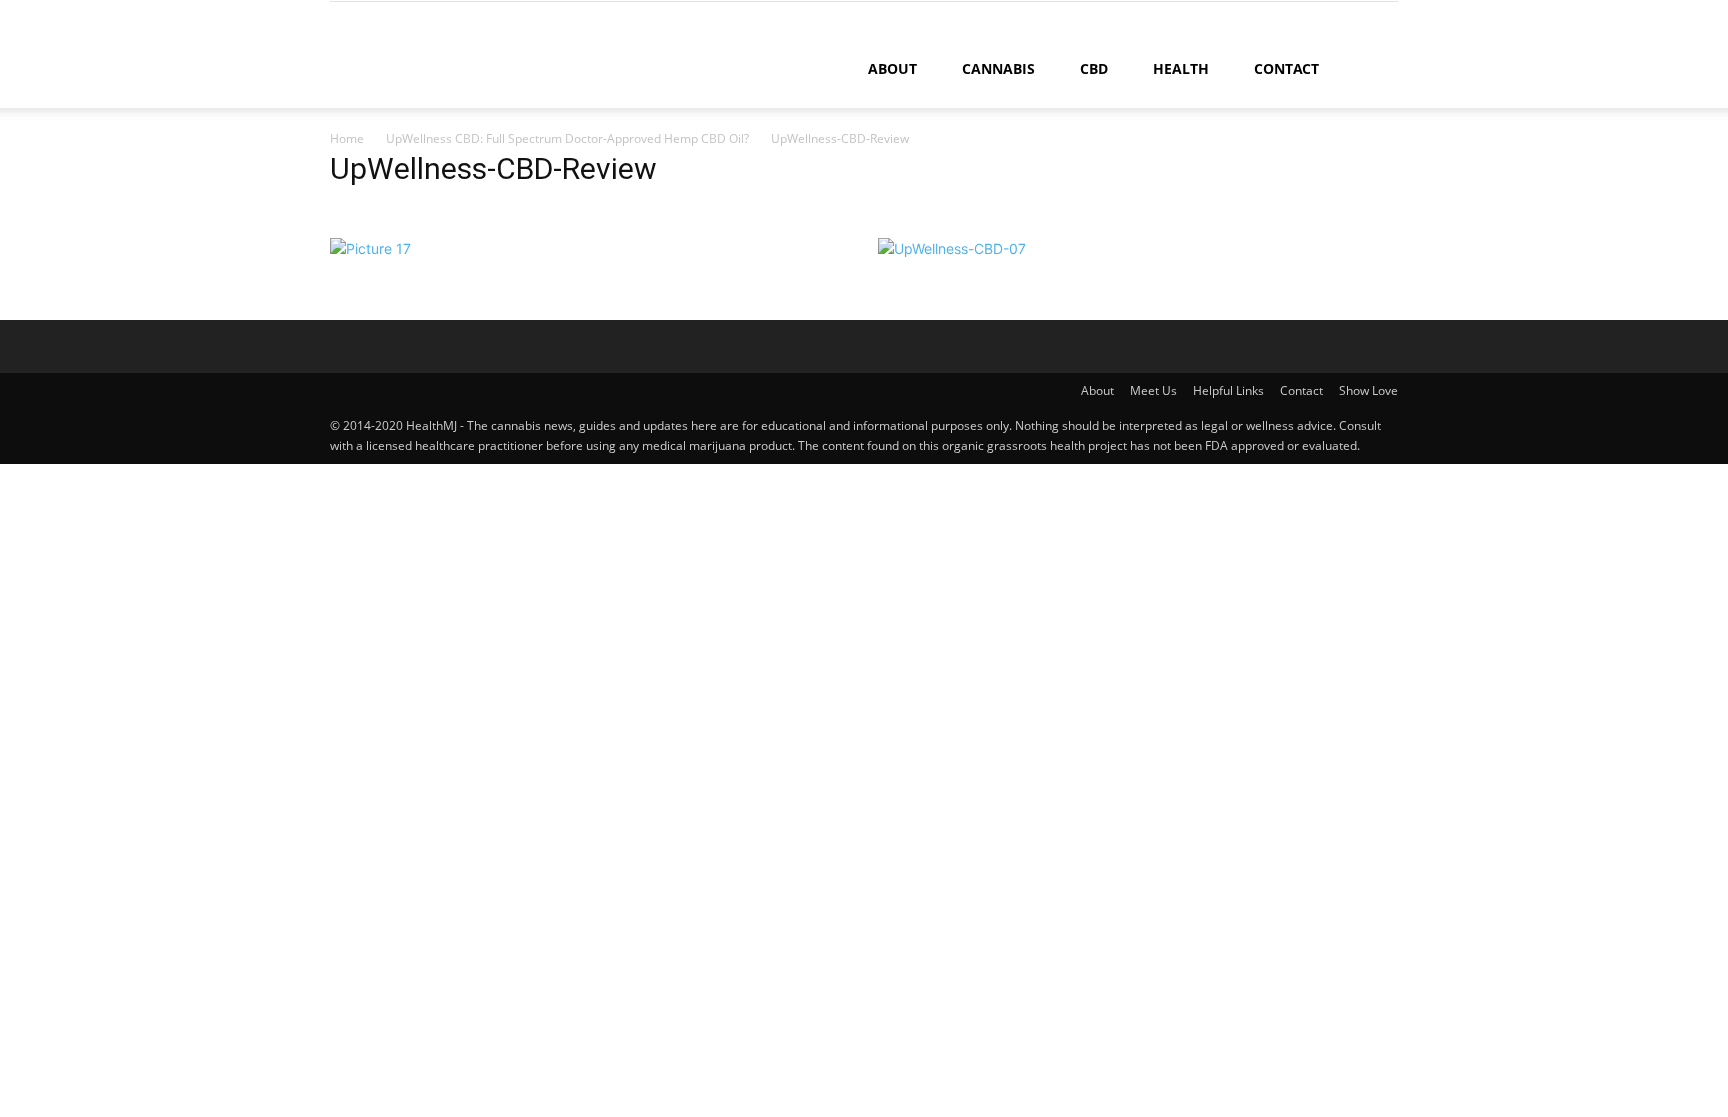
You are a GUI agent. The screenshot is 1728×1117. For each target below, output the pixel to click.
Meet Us (1153, 390)
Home (347, 138)
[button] (1374, 70)
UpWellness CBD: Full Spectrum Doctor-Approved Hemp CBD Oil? (567, 138)
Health (1181, 68)
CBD (1094, 68)
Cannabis (998, 68)
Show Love (1368, 390)
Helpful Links (1228, 390)
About (892, 68)
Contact (1286, 68)
